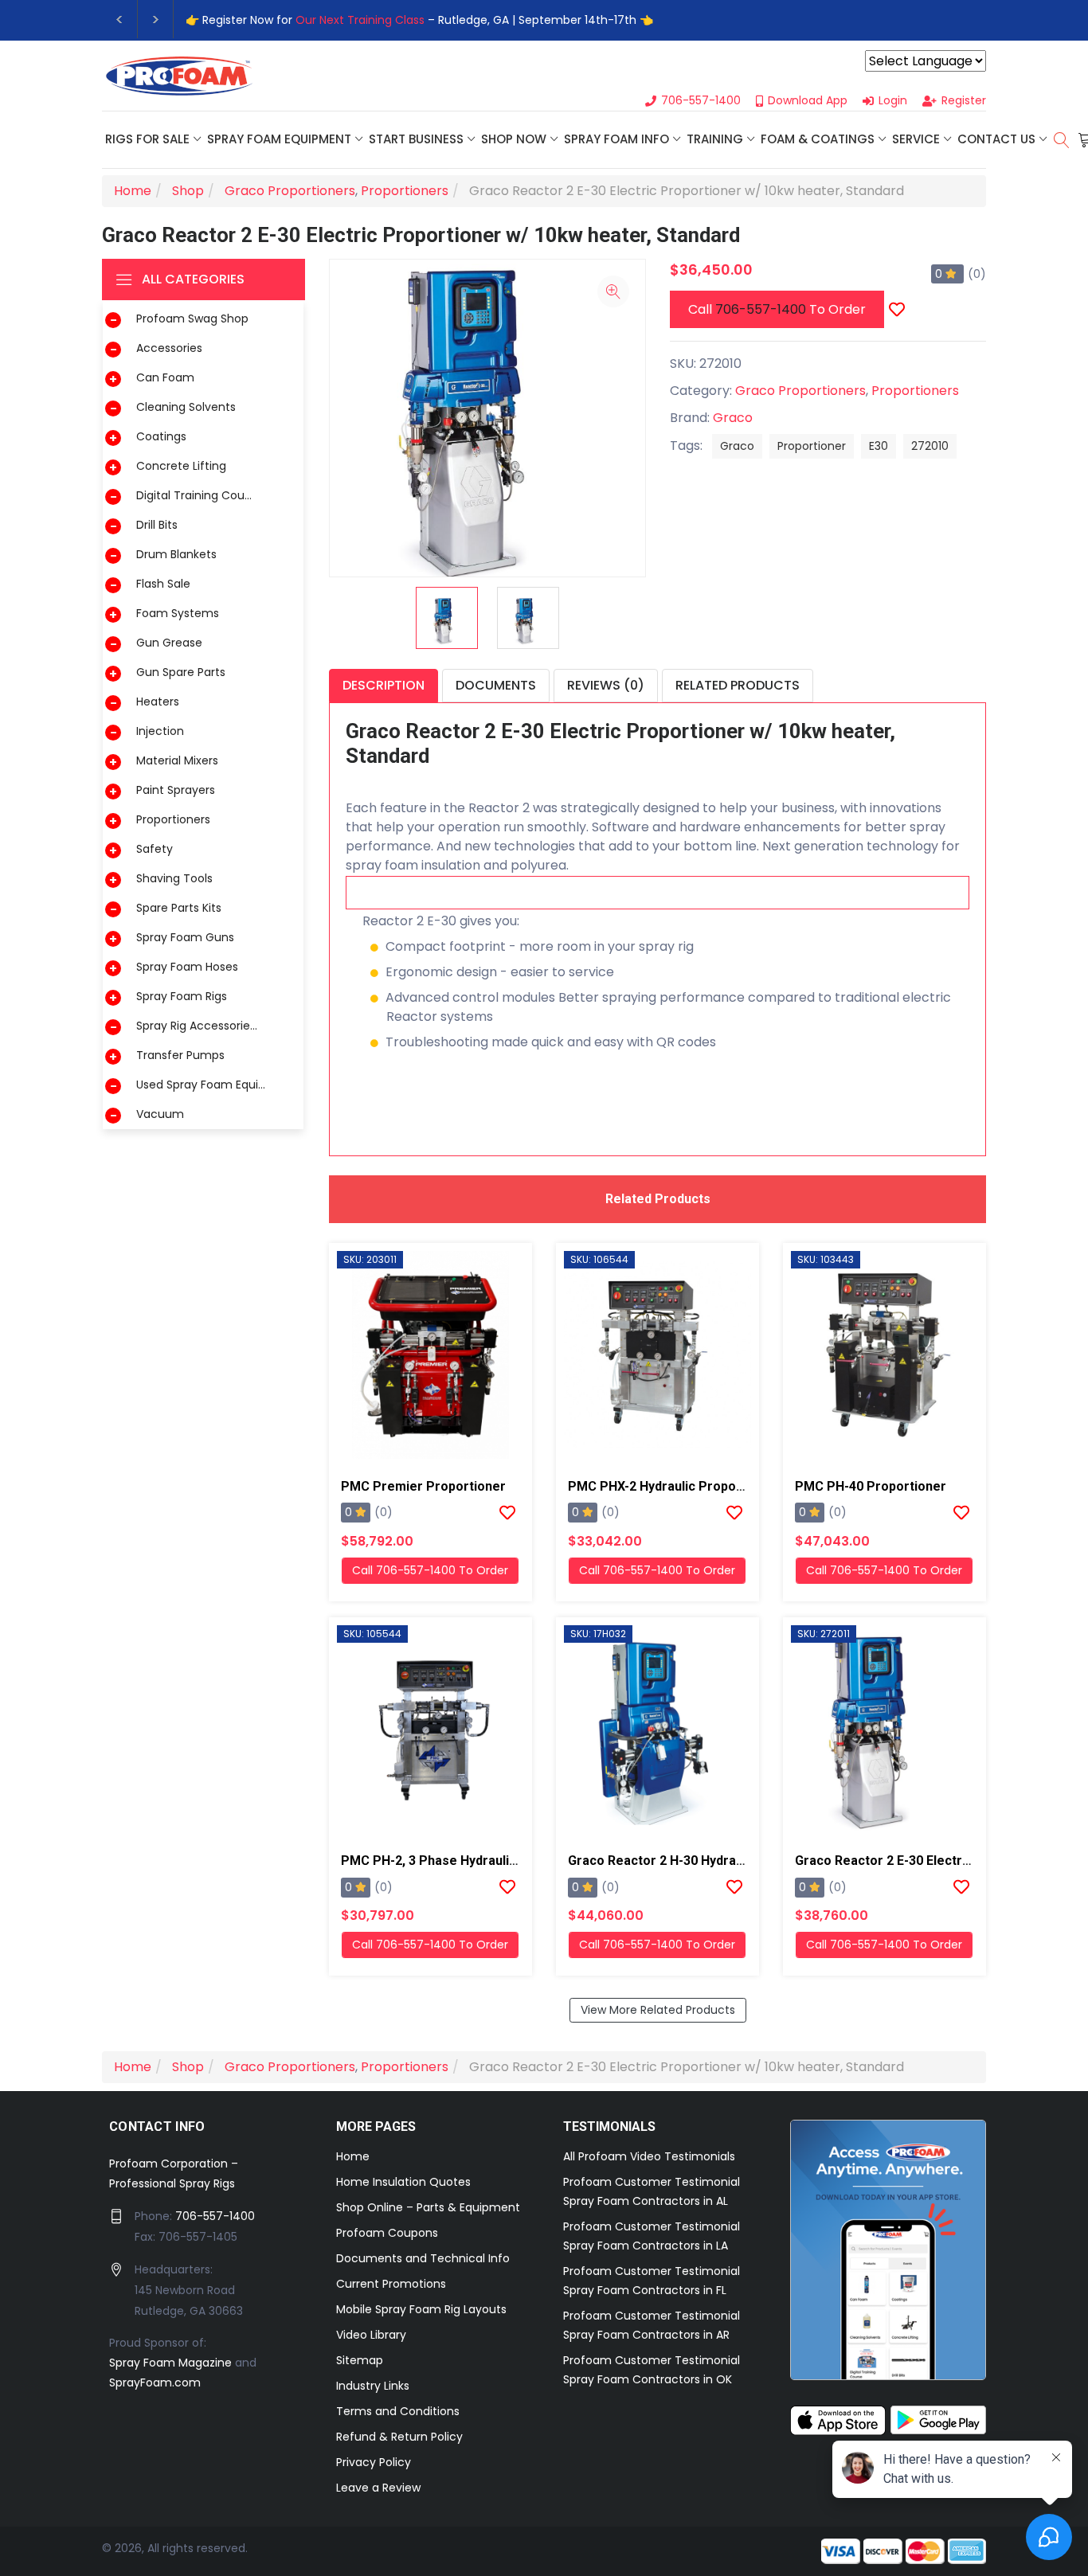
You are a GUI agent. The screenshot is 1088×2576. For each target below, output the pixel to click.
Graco (733, 418)
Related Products (738, 685)
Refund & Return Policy (399, 2437)
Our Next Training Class (360, 20)
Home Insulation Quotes (403, 2182)
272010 (930, 446)
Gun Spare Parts (181, 672)
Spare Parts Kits (179, 908)
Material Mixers (177, 760)
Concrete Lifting (181, 466)
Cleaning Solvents (186, 407)
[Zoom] (613, 291)
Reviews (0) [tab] (606, 685)
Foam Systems (178, 613)
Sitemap (360, 2360)
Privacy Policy (374, 2462)
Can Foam (165, 377)
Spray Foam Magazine (170, 2363)
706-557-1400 (761, 309)
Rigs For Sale (147, 139)
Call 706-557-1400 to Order (430, 1570)
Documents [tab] (496, 685)
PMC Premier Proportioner (423, 1486)
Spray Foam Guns (185, 937)
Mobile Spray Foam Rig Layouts (421, 2309)
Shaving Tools (174, 878)
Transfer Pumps (180, 1055)
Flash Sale (163, 584)
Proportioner (812, 446)
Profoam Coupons (387, 2233)
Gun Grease (169, 643)
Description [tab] (384, 685)
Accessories (169, 348)
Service (916, 139)
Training (715, 139)
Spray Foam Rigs (182, 996)
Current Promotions (391, 2284)
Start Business (416, 139)
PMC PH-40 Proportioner (871, 1486)
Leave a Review (378, 2488)
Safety (155, 849)
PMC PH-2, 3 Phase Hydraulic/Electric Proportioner (495, 1861)
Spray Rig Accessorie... (197, 1026)
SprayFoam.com (155, 2383)
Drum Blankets (176, 554)
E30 (879, 446)
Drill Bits (157, 525)
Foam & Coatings (818, 139)
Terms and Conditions (398, 2411)
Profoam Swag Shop (192, 319)
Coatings (161, 436)
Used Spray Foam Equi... (201, 1085)
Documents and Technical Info (423, 2258)
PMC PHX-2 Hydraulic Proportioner (673, 1486)
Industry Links (373, 2386)
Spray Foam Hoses (187, 967)
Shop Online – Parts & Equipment (428, 2207)
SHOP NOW (514, 139)
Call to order (777, 309)
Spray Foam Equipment (279, 139)
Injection (160, 731)
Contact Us (996, 139)
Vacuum (160, 1114)
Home (353, 2156)
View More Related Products (658, 2010)
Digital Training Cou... (194, 495)
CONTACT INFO (157, 2126)
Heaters (158, 702)
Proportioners (173, 819)
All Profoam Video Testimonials (649, 2156)
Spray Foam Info (616, 139)
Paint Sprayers (176, 790)
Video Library (371, 2335)
